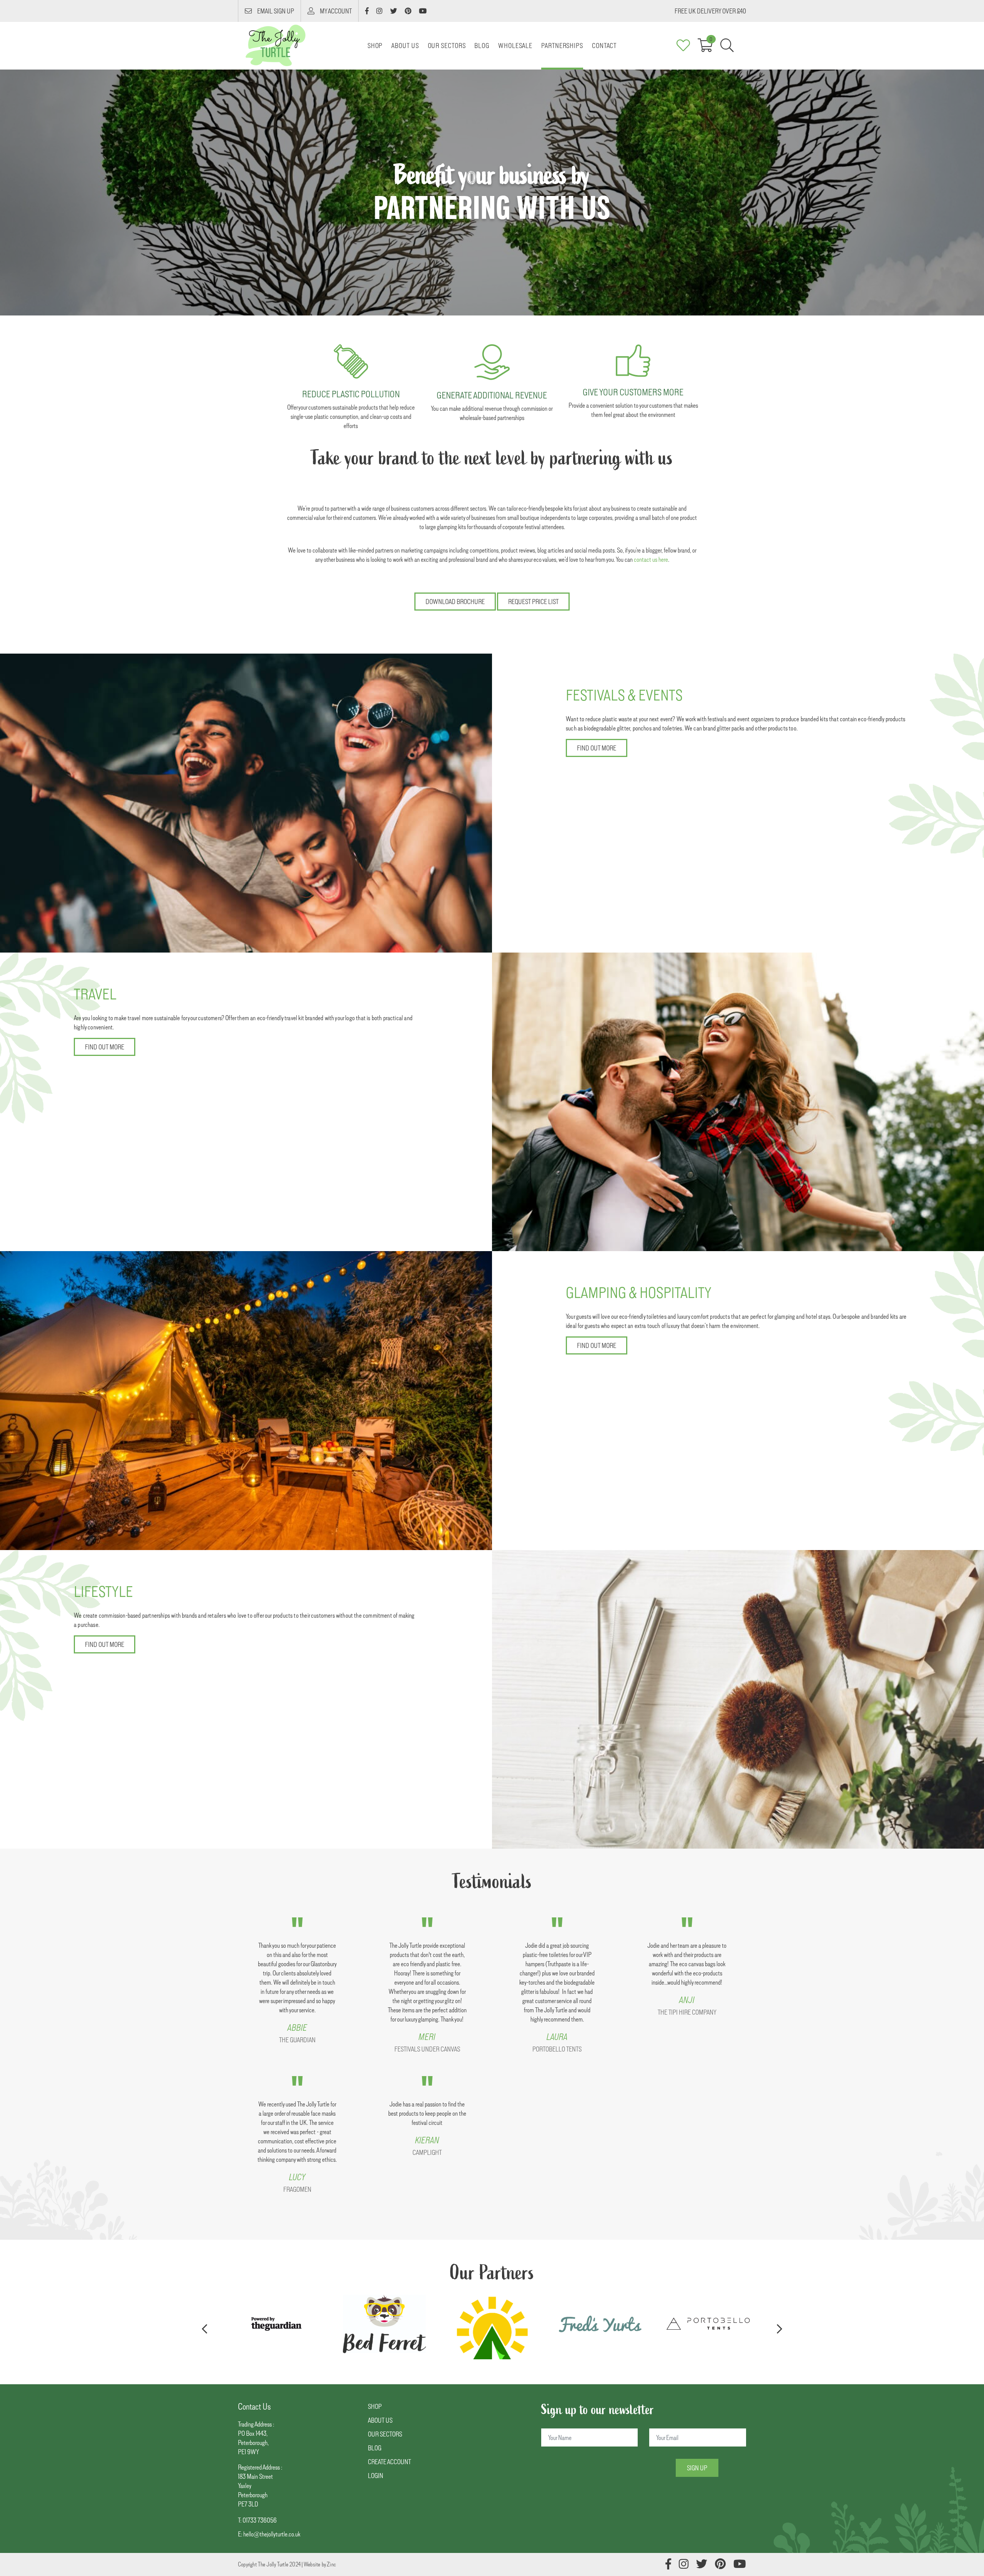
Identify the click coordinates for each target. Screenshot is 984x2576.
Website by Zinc (320, 2564)
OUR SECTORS (385, 2434)
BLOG (482, 46)
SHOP (375, 2406)
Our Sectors (447, 46)
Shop (375, 46)
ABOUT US (405, 46)
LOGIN (376, 2476)
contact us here (651, 559)
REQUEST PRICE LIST (533, 602)
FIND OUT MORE (597, 748)
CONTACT (604, 46)
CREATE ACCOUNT (389, 2462)
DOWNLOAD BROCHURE (455, 602)
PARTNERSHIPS (562, 46)
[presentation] (204, 2329)
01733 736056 (260, 2520)
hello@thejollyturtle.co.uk (272, 2534)
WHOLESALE (515, 46)
